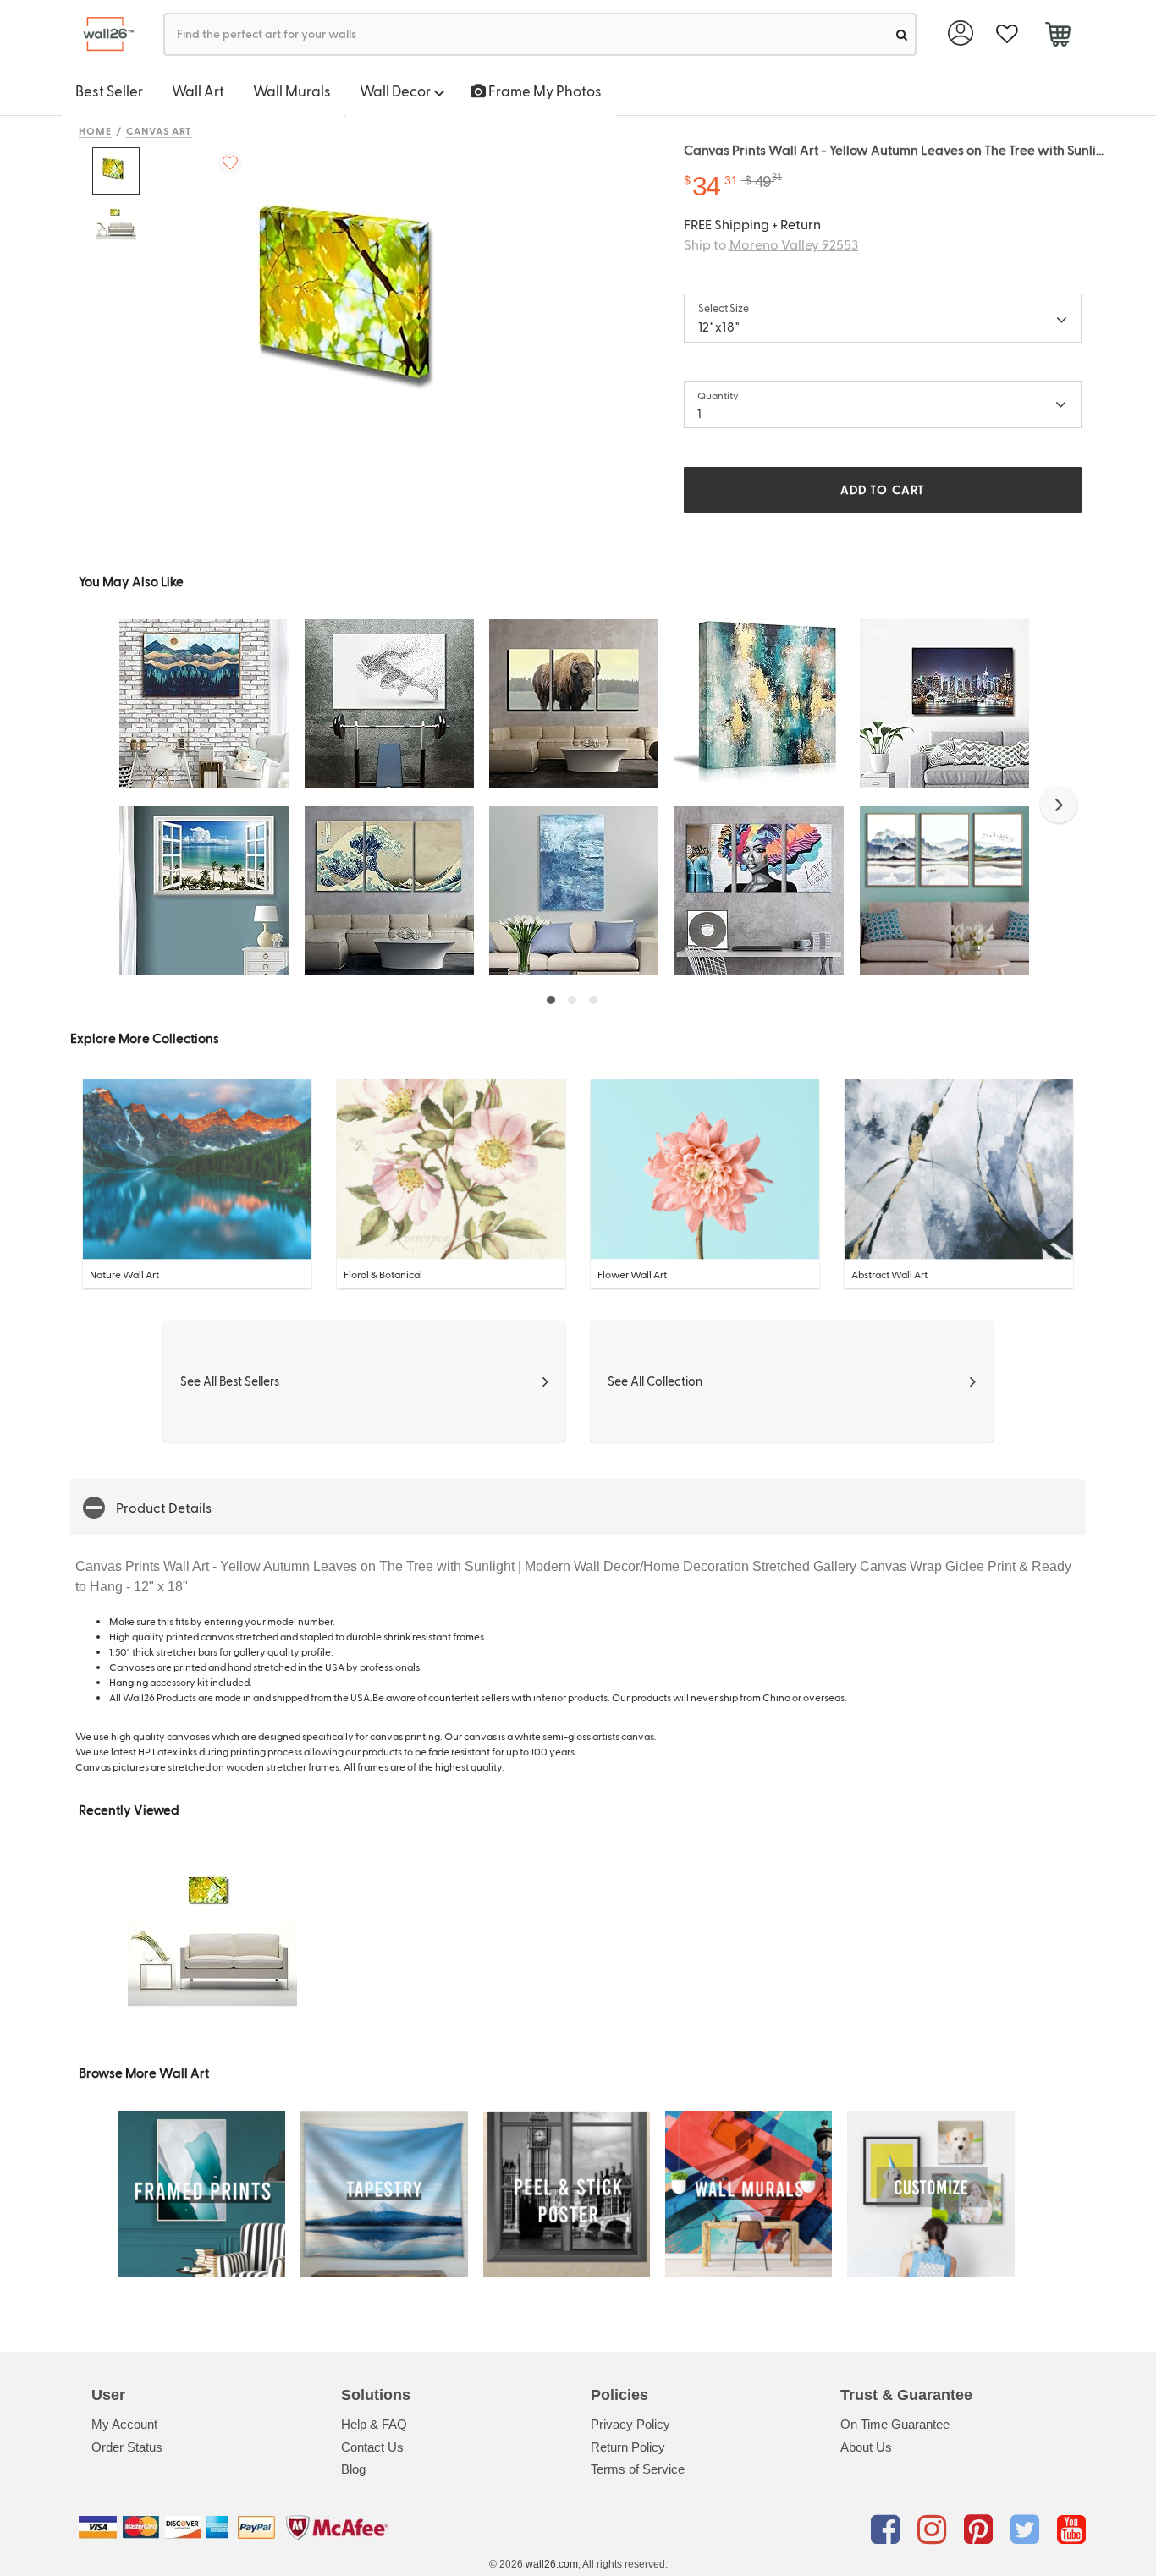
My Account (124, 2424)
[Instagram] (935, 2530)
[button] (1059, 805)
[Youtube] (1071, 2530)
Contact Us (372, 2447)
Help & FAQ (374, 2424)
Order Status (127, 2447)
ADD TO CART (883, 489)
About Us (866, 2447)
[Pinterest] (981, 2530)
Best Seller (109, 91)
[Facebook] (888, 2530)
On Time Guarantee (895, 2424)
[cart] (1057, 36)
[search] (902, 34)
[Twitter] (1028, 2530)
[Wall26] (102, 34)
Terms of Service (638, 2469)
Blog (353, 2469)
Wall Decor (396, 91)
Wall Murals (292, 91)
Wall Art (198, 91)
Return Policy (628, 2447)
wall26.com (552, 2564)
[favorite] (1007, 34)
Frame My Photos (544, 91)
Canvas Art (160, 130)
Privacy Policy (630, 2424)
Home (95, 130)
